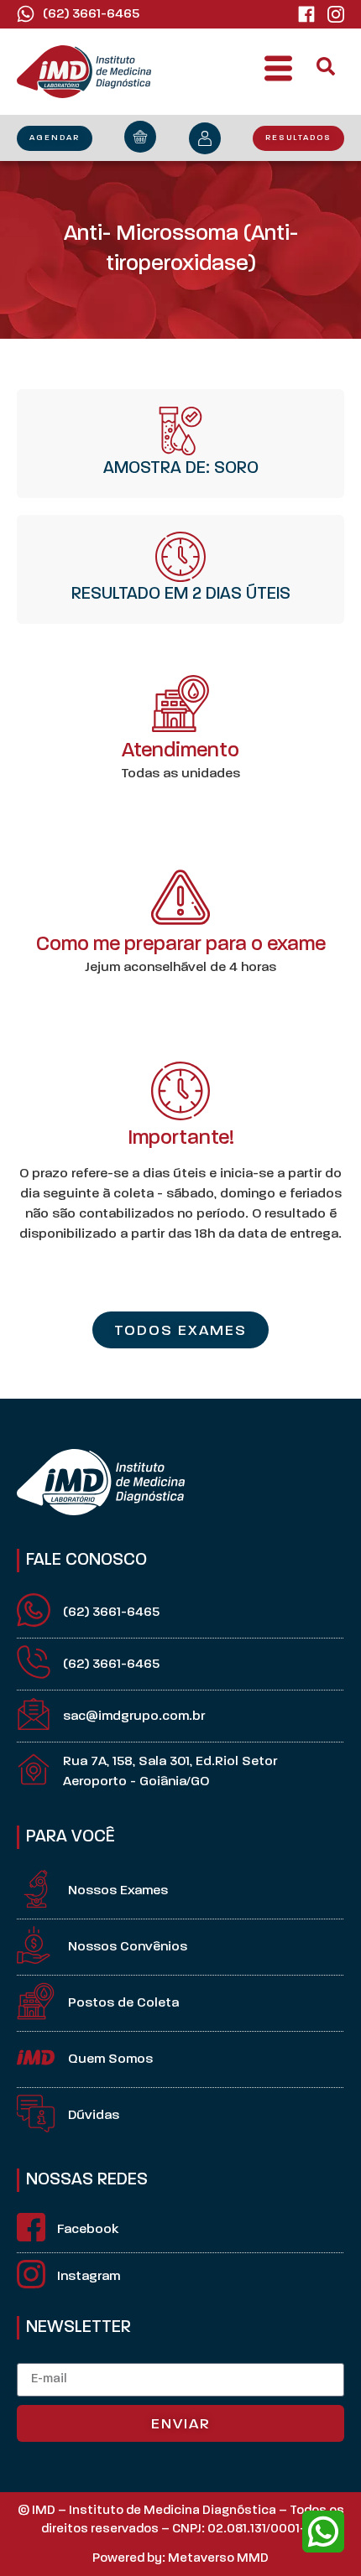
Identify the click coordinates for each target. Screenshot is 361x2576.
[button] (279, 72)
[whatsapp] (323, 2532)
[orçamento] (140, 137)
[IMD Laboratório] (306, 14)
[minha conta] (205, 138)
